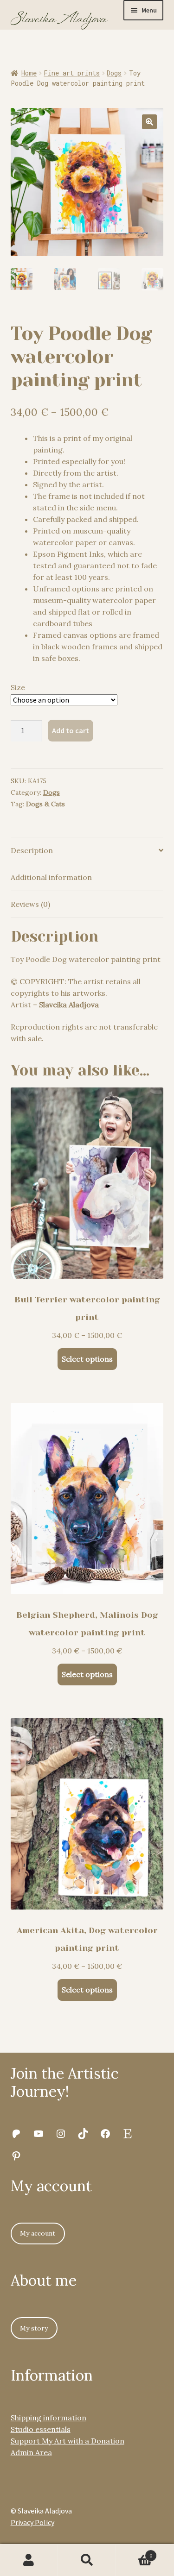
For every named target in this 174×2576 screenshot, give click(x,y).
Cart (134, 2552)
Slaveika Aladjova (69, 1005)
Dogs (114, 73)
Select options (87, 1359)
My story (34, 2328)
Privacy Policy (32, 2522)
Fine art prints (72, 73)
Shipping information (48, 2418)
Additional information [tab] (51, 877)
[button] (149, 122)
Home (29, 73)
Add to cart (71, 730)
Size (18, 687)
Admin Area (31, 2452)
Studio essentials (41, 2429)
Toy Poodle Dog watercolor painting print (86, 959)
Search (87, 2560)
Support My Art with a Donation (68, 2441)
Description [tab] (32, 850)
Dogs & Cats (45, 804)
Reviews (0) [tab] (30, 904)
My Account (29, 2560)
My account (38, 2233)
